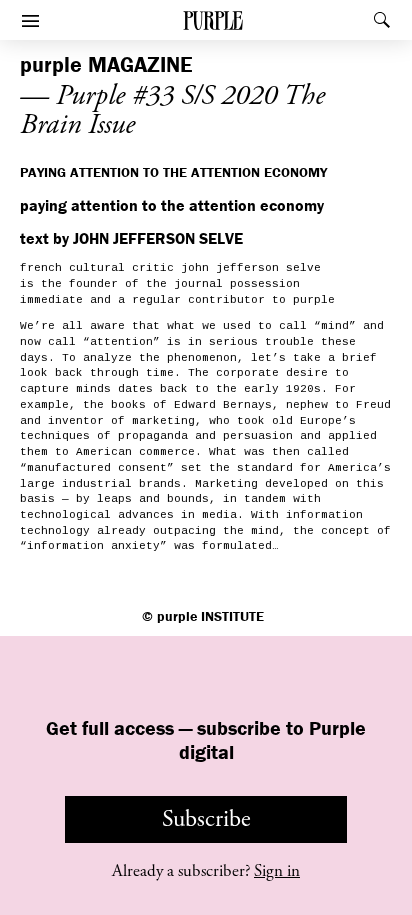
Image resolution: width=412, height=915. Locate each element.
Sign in (277, 871)
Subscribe (206, 819)
